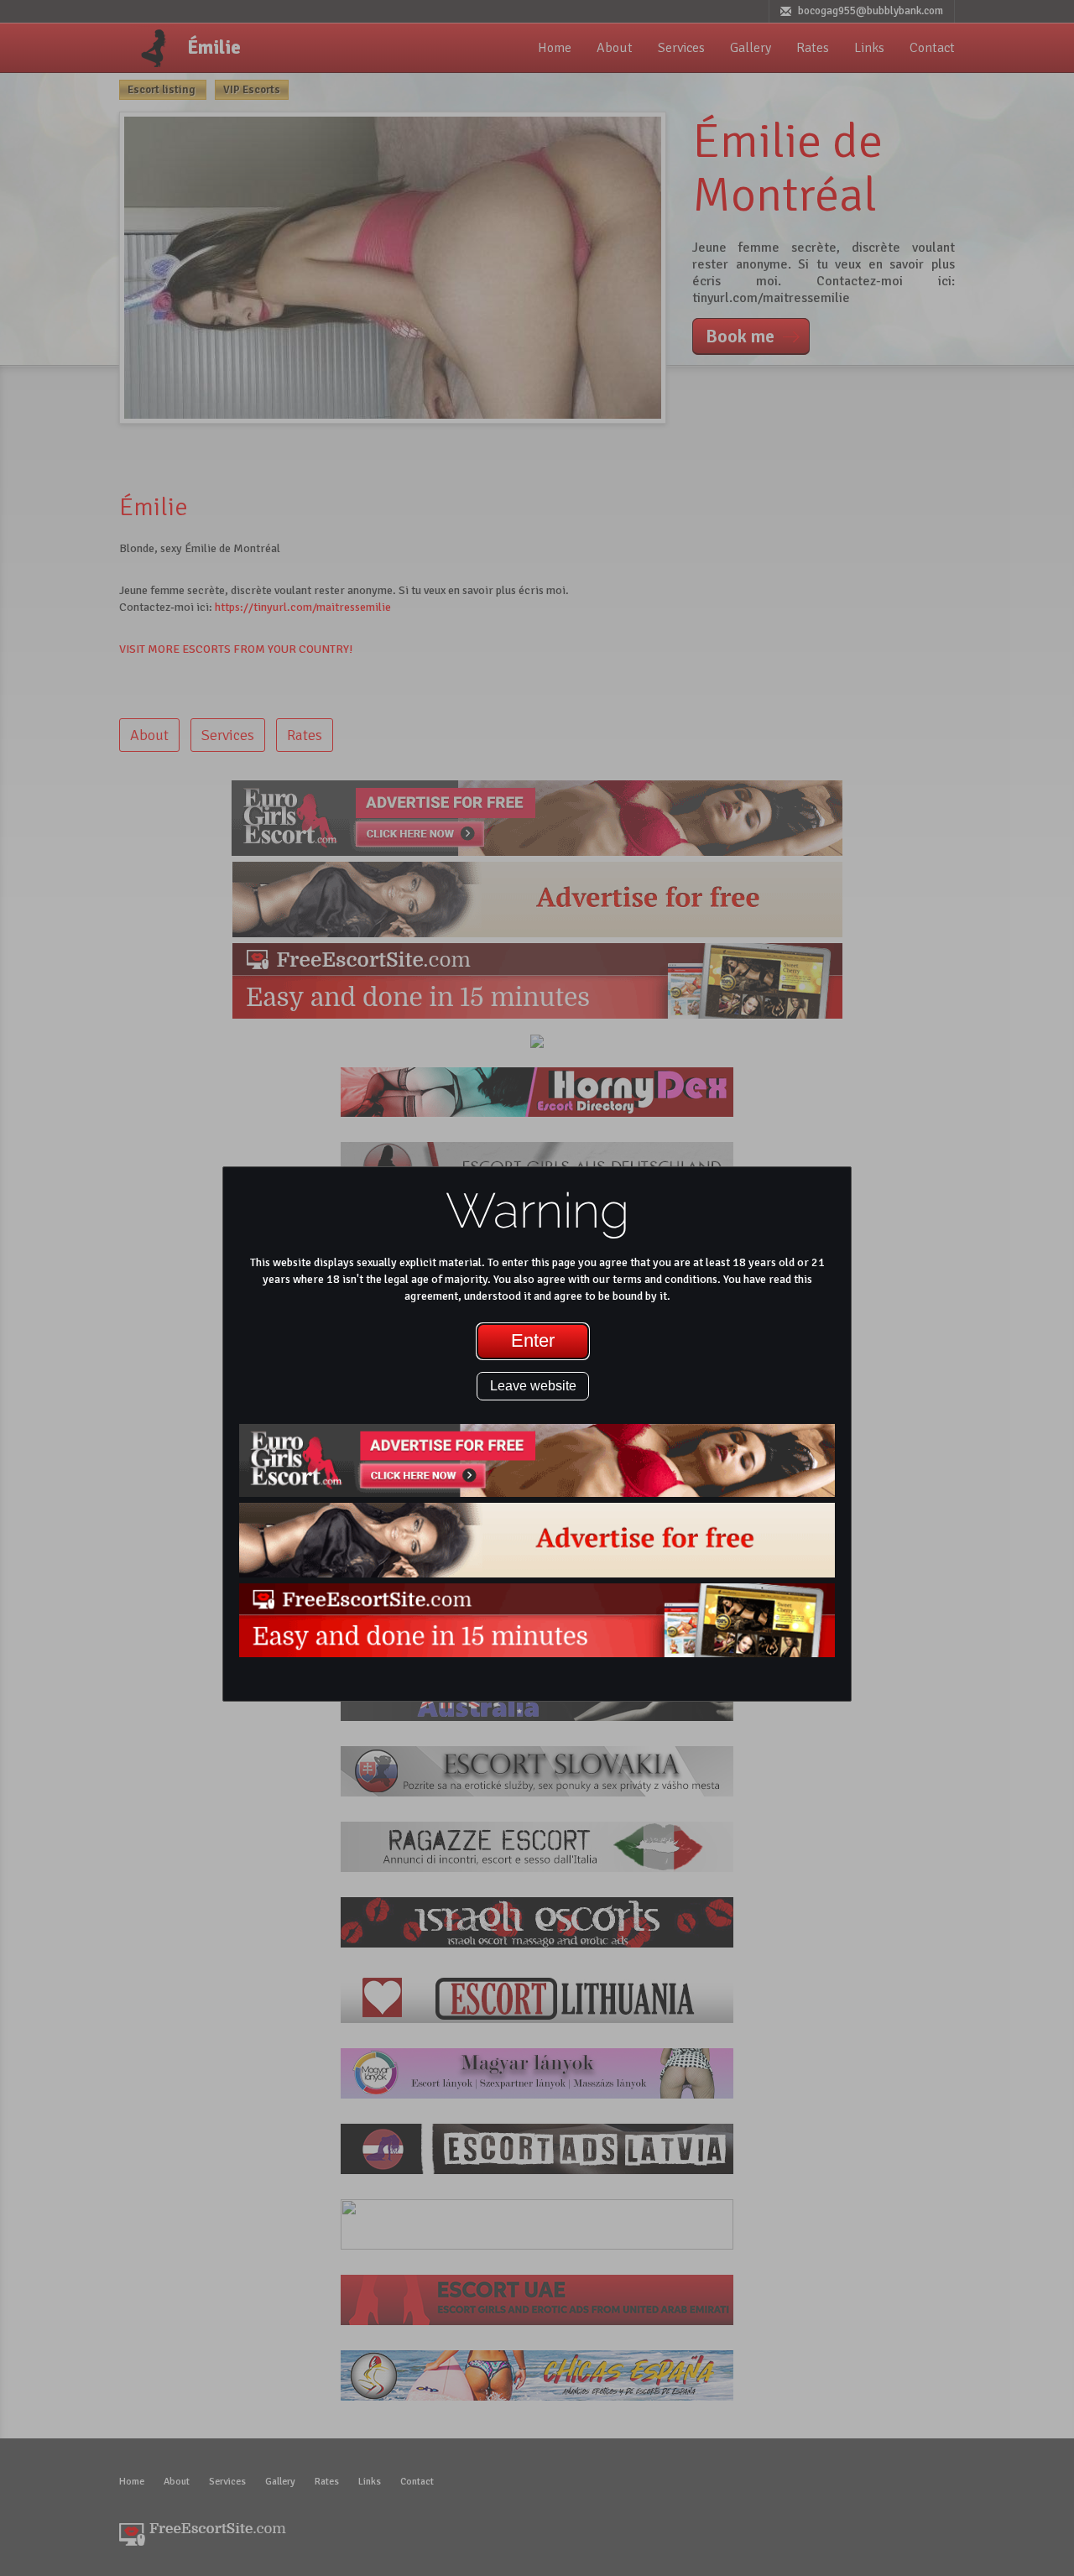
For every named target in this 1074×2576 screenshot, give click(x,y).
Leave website (533, 1386)
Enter (533, 1340)
